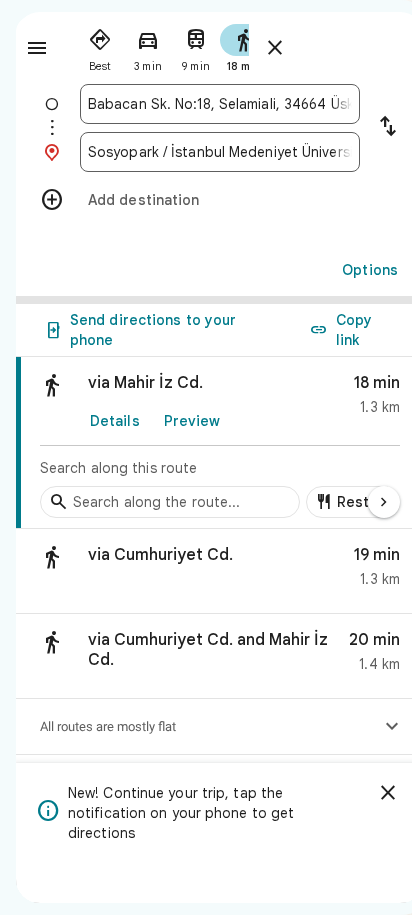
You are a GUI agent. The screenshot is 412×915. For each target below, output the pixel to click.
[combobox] (220, 104)
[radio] (100, 46)
